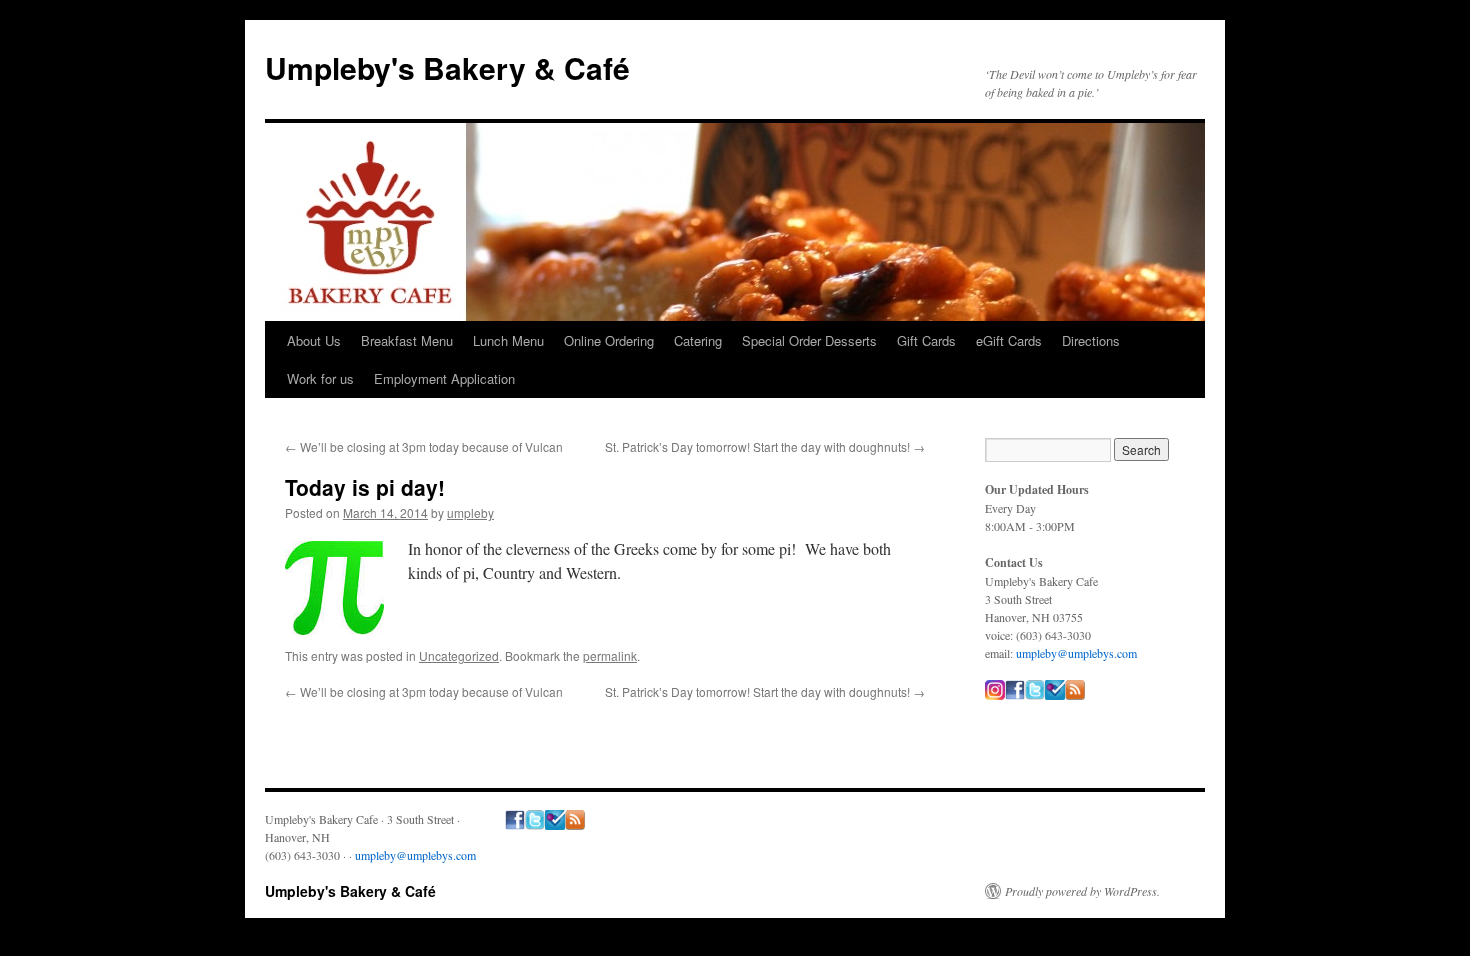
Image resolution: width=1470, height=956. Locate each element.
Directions (1091, 340)
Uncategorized (459, 655)
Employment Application (444, 378)
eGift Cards (1009, 340)
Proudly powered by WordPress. (1082, 891)
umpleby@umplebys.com (1076, 653)
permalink (610, 655)
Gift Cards (926, 340)
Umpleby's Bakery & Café (447, 67)
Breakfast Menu (407, 340)
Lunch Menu (508, 340)
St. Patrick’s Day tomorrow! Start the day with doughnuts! (765, 446)
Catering (698, 340)
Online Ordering (609, 340)
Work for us (320, 378)
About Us (314, 340)
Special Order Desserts (809, 340)
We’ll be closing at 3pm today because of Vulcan (424, 446)
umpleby (470, 512)
